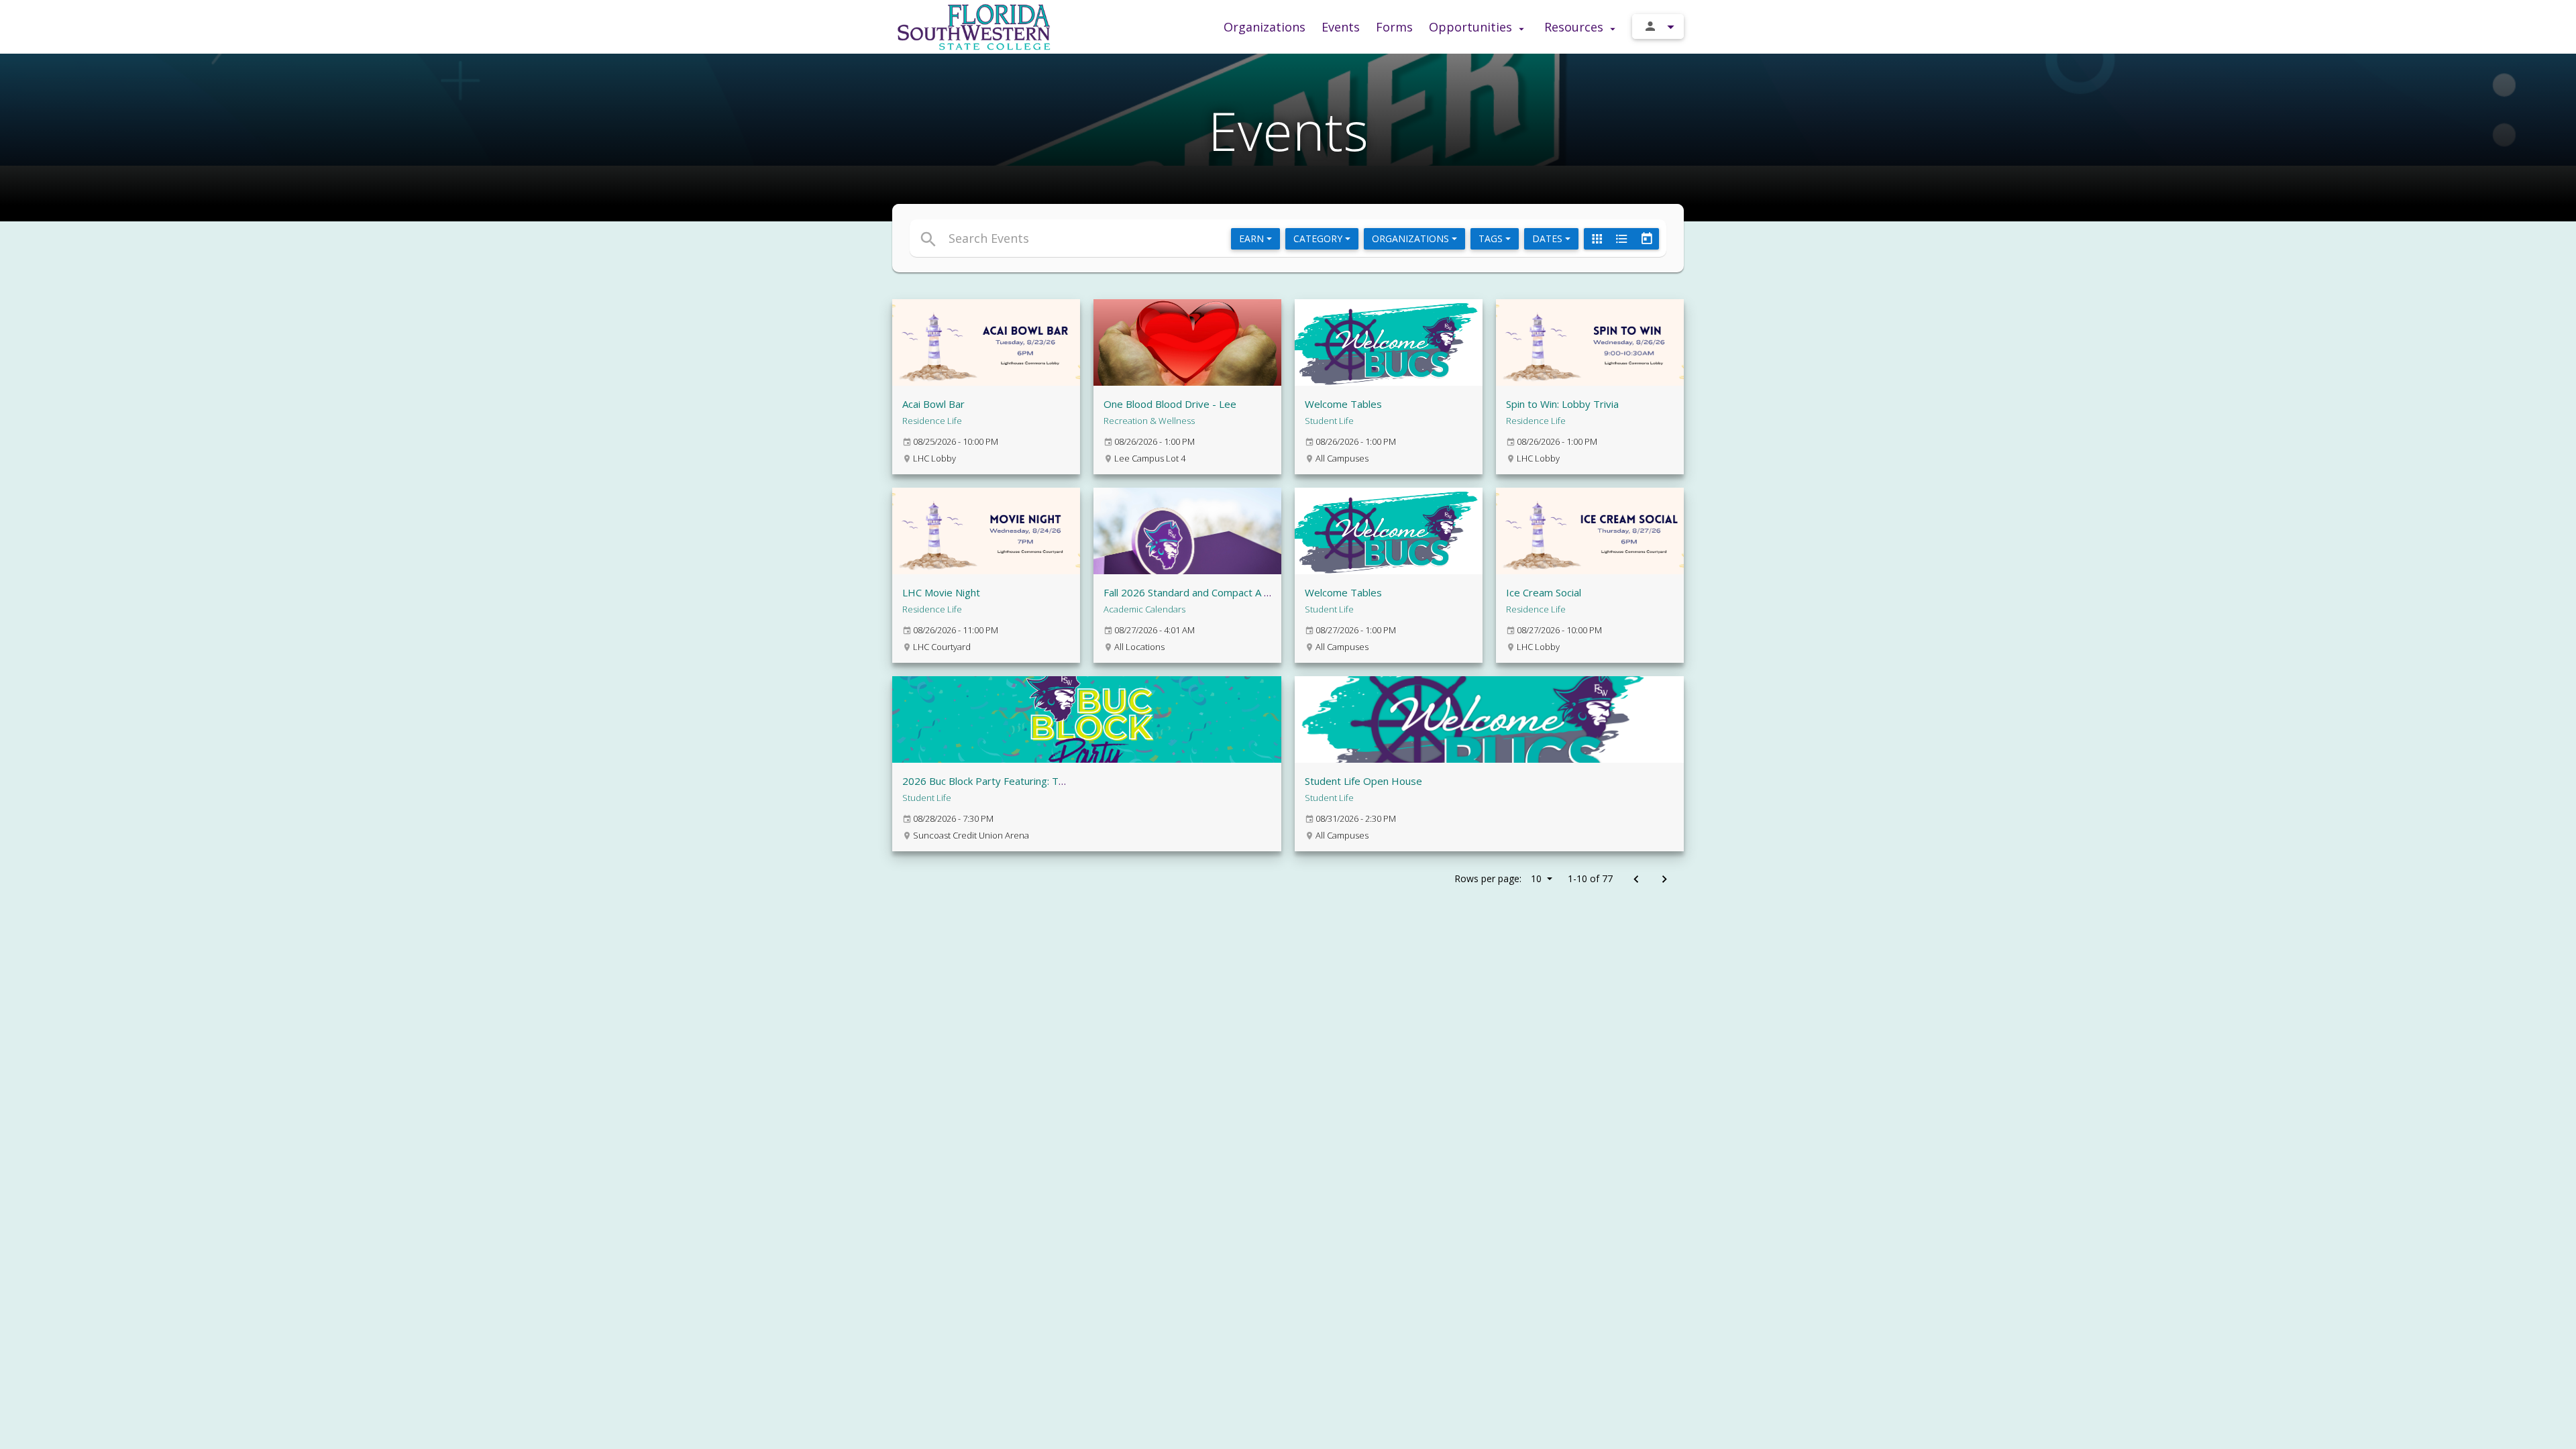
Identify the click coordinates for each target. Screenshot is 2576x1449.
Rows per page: (1498, 878)
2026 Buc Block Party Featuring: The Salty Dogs (1012, 781)
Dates (1549, 238)
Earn (1253, 238)
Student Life (1329, 421)
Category (1319, 238)
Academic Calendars (1144, 609)
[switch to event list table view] (1621, 239)
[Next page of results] (1664, 880)
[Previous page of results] (1636, 880)
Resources (1575, 27)
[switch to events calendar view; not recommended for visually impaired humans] (1646, 239)
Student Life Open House (1363, 781)
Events (1341, 27)
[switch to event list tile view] (1597, 239)
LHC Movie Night (941, 592)
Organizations (1265, 27)
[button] (1166, 238)
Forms (1394, 27)
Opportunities (1472, 27)
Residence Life (932, 421)
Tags (1492, 238)
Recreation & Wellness (1149, 421)
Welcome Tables (1343, 404)
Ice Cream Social (1544, 592)
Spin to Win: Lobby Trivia (1562, 404)
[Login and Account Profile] (1658, 26)
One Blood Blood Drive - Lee (1170, 404)
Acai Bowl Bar (933, 404)
